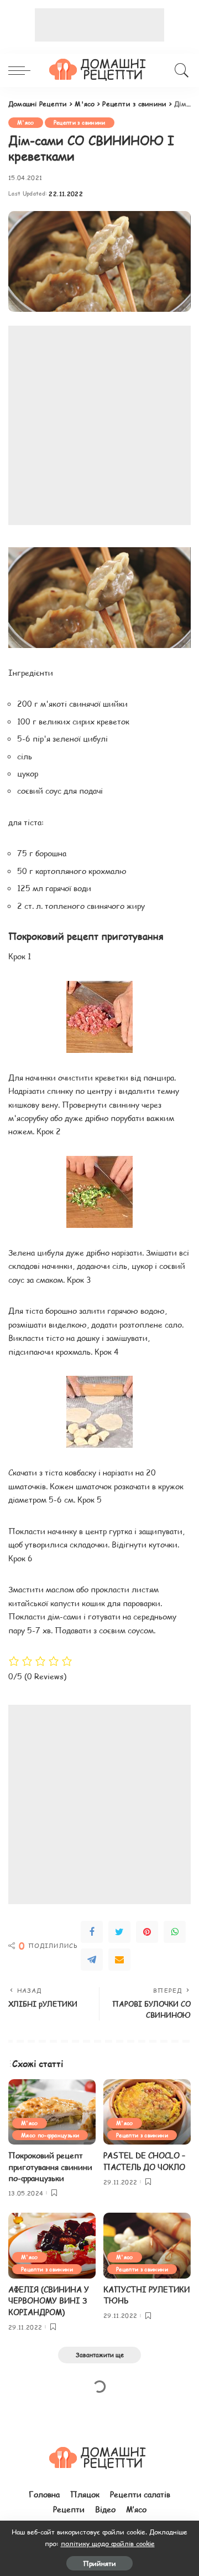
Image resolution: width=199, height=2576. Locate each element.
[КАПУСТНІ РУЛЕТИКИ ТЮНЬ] (147, 2246)
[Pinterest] (147, 1932)
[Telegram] (92, 1960)
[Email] (119, 1960)
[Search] (180, 70)
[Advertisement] (99, 25)
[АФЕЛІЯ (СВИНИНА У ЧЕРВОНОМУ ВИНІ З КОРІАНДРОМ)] (52, 2246)
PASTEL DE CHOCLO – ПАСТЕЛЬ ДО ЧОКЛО (144, 2161)
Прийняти (99, 2563)
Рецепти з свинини (80, 122)
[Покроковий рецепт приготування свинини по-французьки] (52, 2112)
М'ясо (26, 122)
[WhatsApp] (175, 1932)
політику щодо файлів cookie (108, 2543)
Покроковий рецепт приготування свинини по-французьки (50, 2167)
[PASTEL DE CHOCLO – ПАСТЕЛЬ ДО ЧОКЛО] (147, 2112)
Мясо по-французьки (50, 2135)
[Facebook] (92, 1932)
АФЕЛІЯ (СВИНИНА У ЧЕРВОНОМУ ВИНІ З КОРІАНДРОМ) (49, 2301)
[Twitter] (119, 1932)
